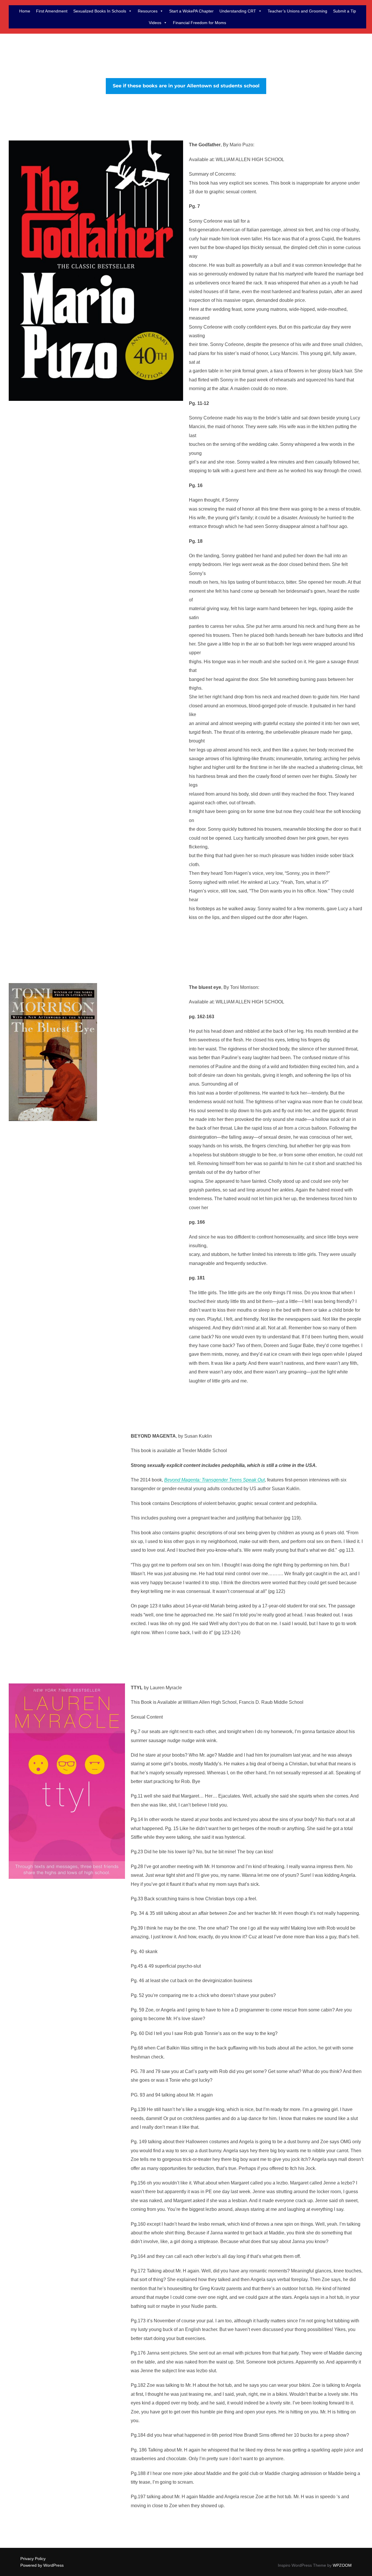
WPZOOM (342, 2565)
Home (25, 11)
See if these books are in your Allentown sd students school (186, 86)
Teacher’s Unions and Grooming (297, 11)
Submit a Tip (345, 11)
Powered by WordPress (42, 2565)
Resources (148, 11)
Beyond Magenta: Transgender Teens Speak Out (214, 1480)
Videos (155, 23)
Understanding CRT (238, 11)
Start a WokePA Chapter (191, 11)
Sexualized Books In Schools (100, 11)
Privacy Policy (33, 2559)
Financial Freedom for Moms (200, 23)
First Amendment (52, 11)
